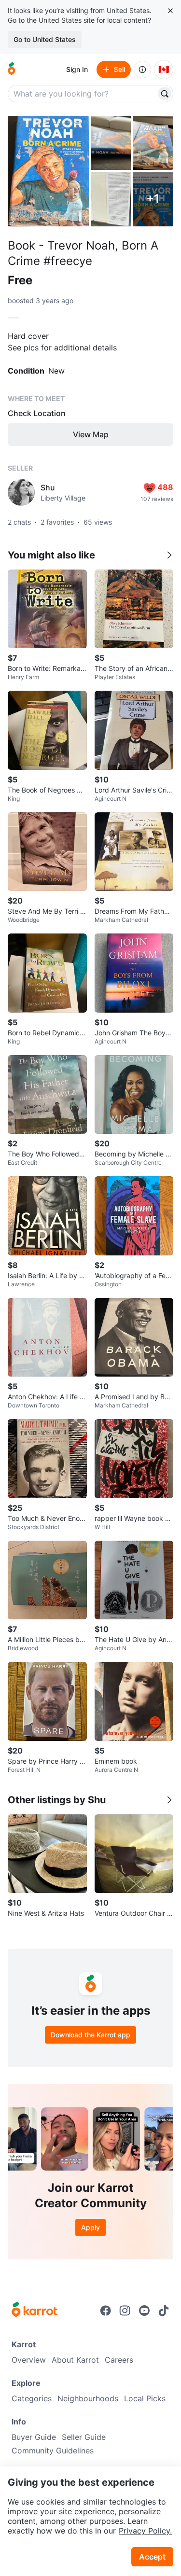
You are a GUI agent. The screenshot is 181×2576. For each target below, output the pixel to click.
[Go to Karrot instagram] (125, 2311)
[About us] (142, 70)
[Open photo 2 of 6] (111, 143)
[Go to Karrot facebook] (106, 2311)
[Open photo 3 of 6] (153, 143)
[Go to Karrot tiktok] (164, 2311)
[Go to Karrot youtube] (144, 2311)
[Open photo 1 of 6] (48, 171)
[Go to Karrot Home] (35, 2311)
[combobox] (83, 94)
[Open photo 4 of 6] (111, 199)
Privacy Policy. (145, 2531)
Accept (152, 2557)
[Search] (165, 94)
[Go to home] (12, 70)
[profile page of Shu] (21, 492)
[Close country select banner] (170, 11)
